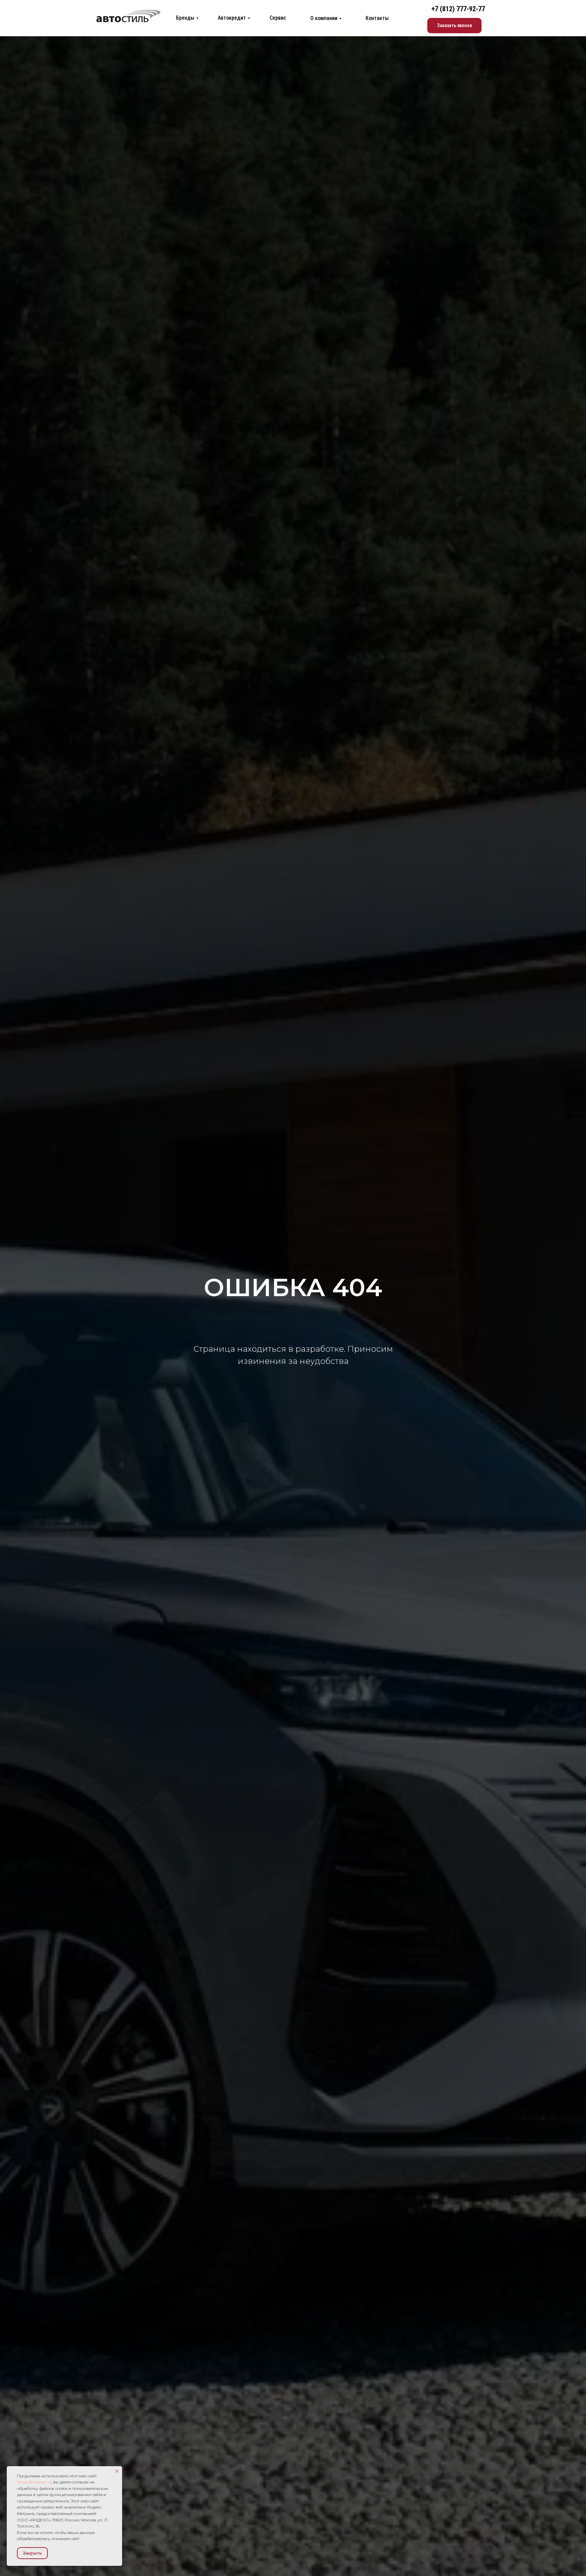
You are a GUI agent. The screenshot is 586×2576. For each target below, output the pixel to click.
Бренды (185, 18)
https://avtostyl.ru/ (34, 2482)
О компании (324, 18)
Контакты (377, 18)
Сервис (278, 18)
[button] (454, 26)
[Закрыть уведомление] (117, 2471)
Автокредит (232, 18)
